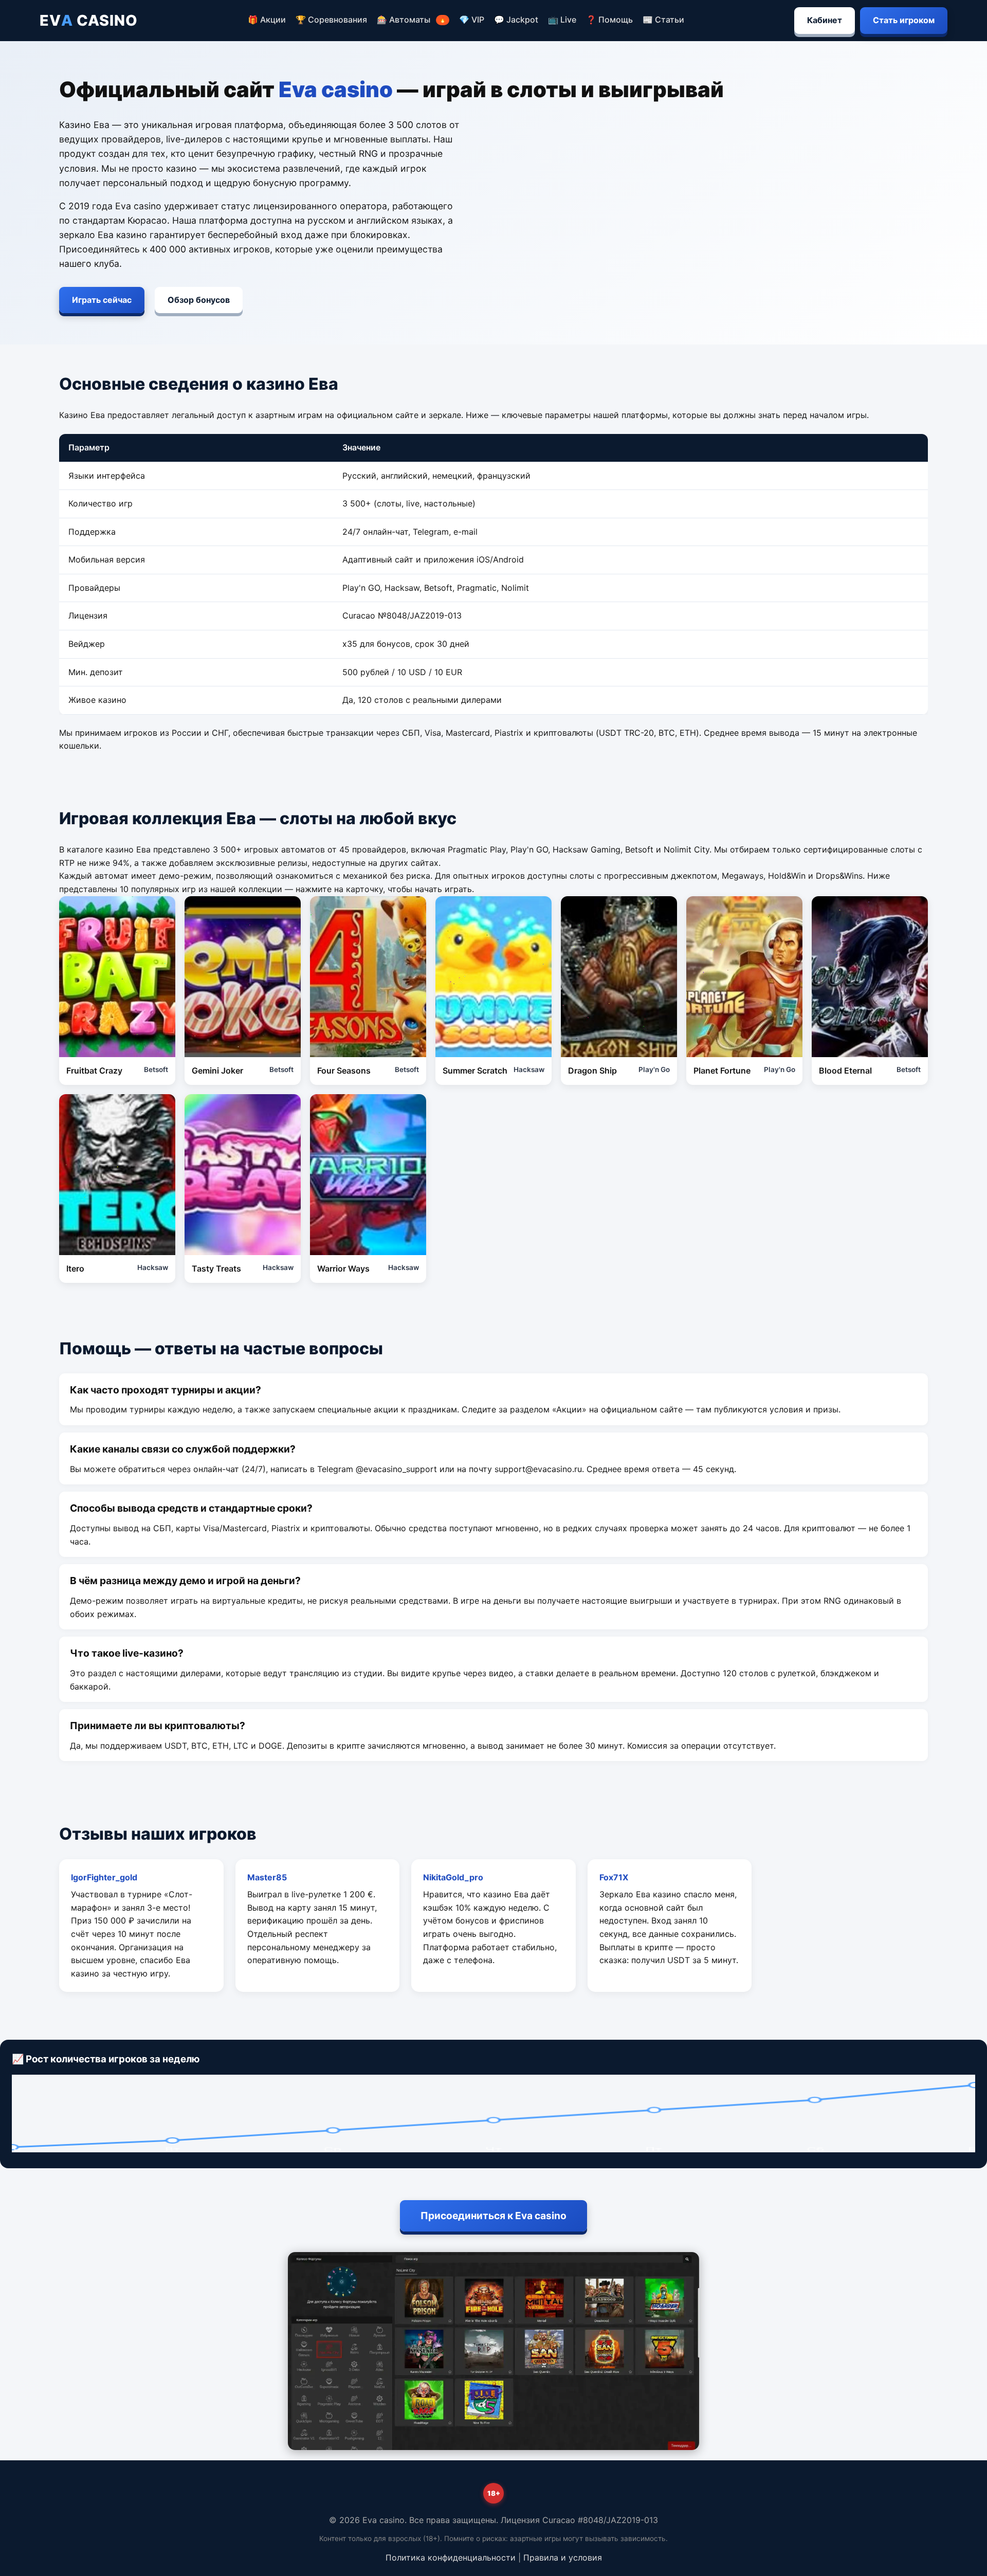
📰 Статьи (663, 20)
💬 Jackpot (516, 20)
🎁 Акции (267, 20)
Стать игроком (904, 20)
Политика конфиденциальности (451, 2557)
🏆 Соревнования (331, 20)
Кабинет (825, 20)
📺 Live (562, 20)
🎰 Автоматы (412, 20)
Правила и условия (563, 2557)
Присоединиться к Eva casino (493, 2216)
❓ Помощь (609, 20)
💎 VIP (472, 20)
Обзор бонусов (199, 300)
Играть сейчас (102, 300)
